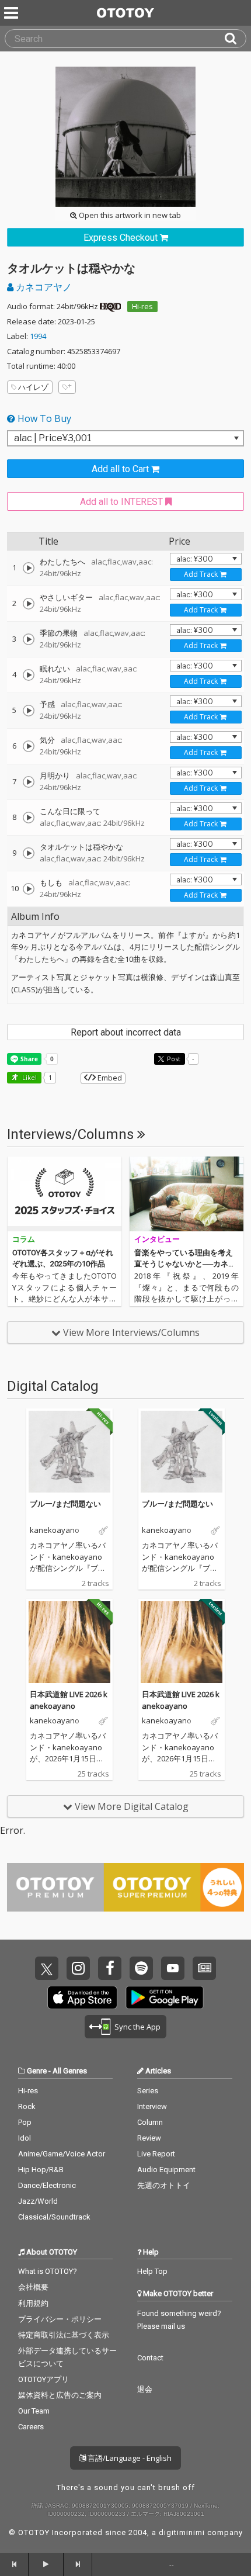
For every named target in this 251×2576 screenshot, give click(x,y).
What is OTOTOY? (48, 2271)
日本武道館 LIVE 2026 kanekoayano (69, 1700)
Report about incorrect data (126, 1032)
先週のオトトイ (164, 2185)
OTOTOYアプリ (43, 2379)
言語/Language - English (129, 2458)
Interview (152, 2106)
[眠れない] (29, 675)
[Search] (235, 39)
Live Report (156, 2154)
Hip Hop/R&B (41, 2170)
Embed (109, 1078)
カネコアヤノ (43, 287)
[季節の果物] (29, 639)
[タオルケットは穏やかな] (29, 853)
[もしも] (29, 889)
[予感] (29, 711)
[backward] (14, 2564)
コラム (24, 1239)
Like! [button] (29, 1077)
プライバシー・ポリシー (60, 2319)
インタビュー (157, 1239)
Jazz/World (38, 2201)
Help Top (152, 2271)
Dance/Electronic (47, 2185)
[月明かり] (29, 782)
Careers (31, 2427)
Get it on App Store (82, 1997)
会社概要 (33, 2287)
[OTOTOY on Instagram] (78, 1968)
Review (149, 2138)
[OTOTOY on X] (47, 1968)
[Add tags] (67, 387)
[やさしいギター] (29, 604)
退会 (145, 2389)
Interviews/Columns (72, 1134)
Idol (25, 2138)
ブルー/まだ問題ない (65, 1504)
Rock (27, 2106)
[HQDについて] (110, 306)
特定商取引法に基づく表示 (64, 2335)
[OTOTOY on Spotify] (141, 1968)
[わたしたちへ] (29, 568)
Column (150, 2122)
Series (148, 2091)
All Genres (70, 2071)
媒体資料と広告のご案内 (60, 2395)
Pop (25, 2122)
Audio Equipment (166, 2170)
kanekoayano (55, 1531)
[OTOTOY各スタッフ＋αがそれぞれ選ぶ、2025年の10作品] (65, 1194)
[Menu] (12, 13)
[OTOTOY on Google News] (204, 1968)
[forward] (78, 2564)
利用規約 (33, 2303)
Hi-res (142, 306)
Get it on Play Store (165, 1997)
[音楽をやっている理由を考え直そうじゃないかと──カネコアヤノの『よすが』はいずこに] (186, 1194)
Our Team (34, 2411)
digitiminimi (182, 2532)
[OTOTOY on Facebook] (110, 1968)
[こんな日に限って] (29, 818)
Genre (37, 2071)
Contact (150, 2358)
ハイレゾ (33, 387)
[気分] (29, 746)
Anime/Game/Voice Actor (62, 2154)
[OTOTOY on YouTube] (173, 1968)
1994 (38, 336)
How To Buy (43, 418)
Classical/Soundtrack (54, 2217)
